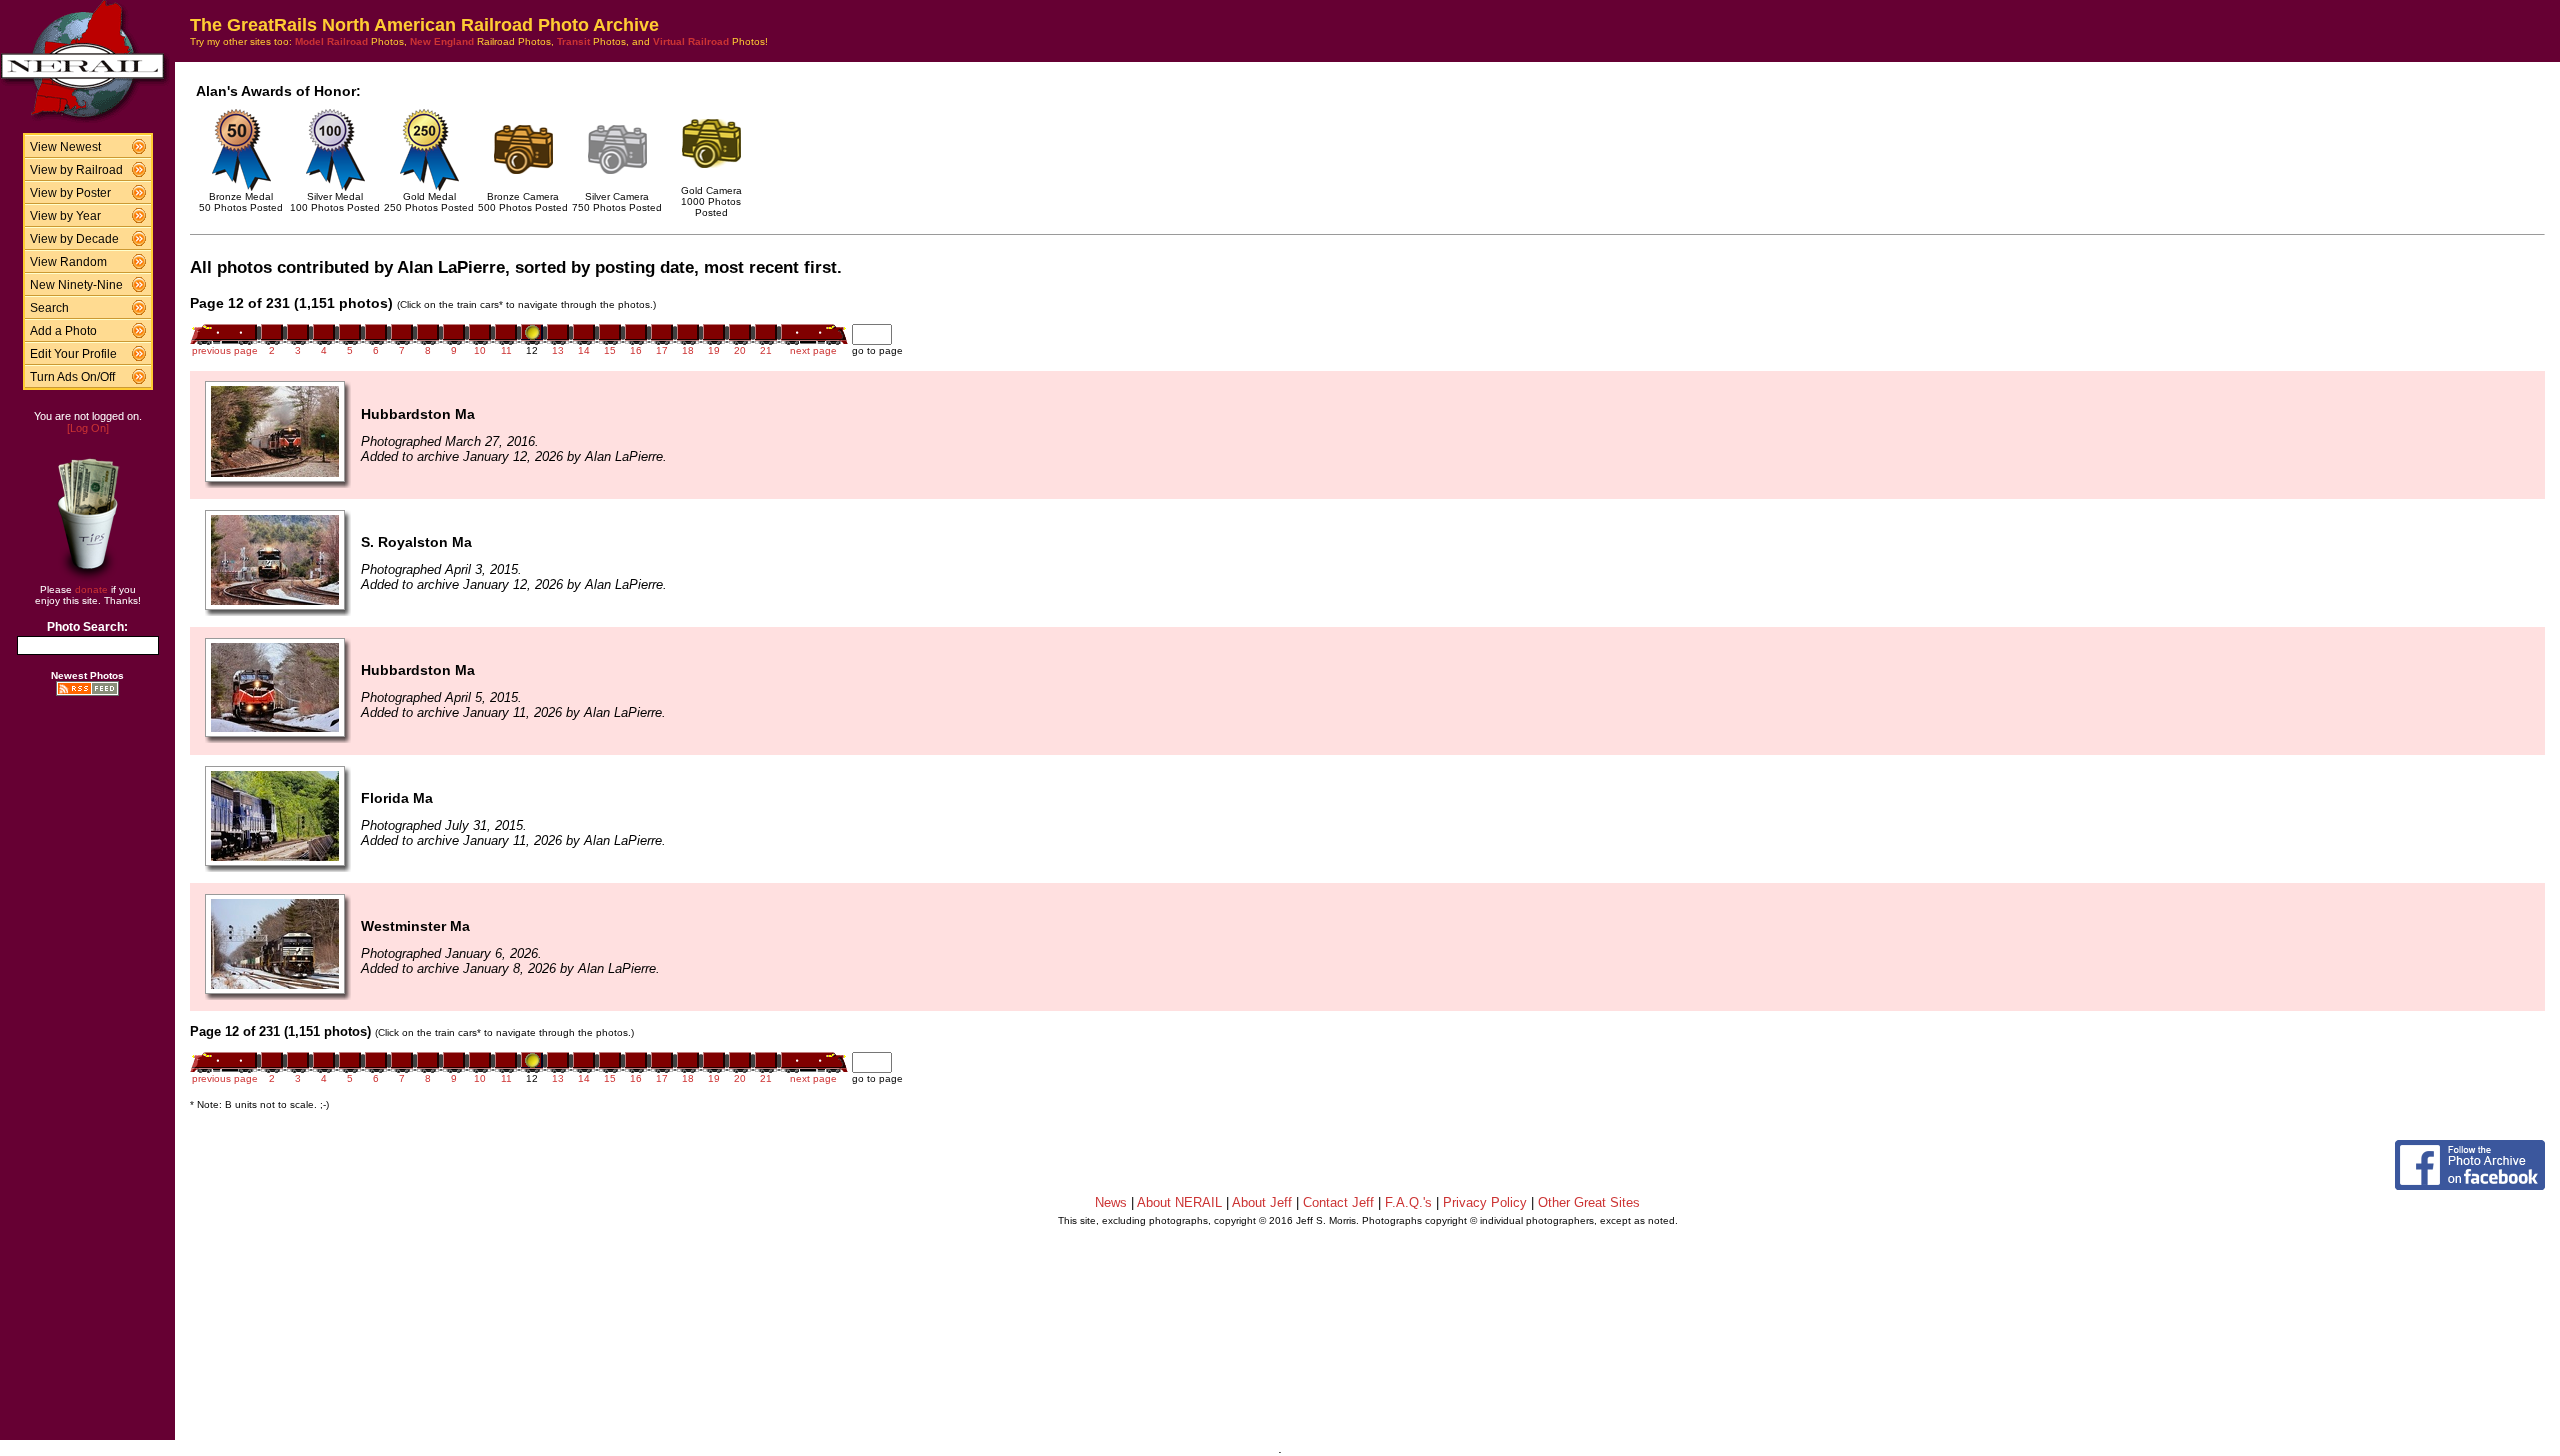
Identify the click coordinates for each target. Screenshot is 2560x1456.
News (1111, 1202)
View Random (68, 262)
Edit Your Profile (73, 354)
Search (49, 308)
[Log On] (88, 428)
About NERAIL (1179, 1202)
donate (91, 589)
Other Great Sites (1589, 1202)
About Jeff (1262, 1202)
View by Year (65, 216)
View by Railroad (76, 170)
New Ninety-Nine (76, 285)
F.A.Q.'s (1408, 1202)
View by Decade (74, 239)
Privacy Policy (1485, 1202)
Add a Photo (63, 331)
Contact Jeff (1338, 1202)
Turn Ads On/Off (72, 377)
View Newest (65, 147)
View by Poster (70, 193)
